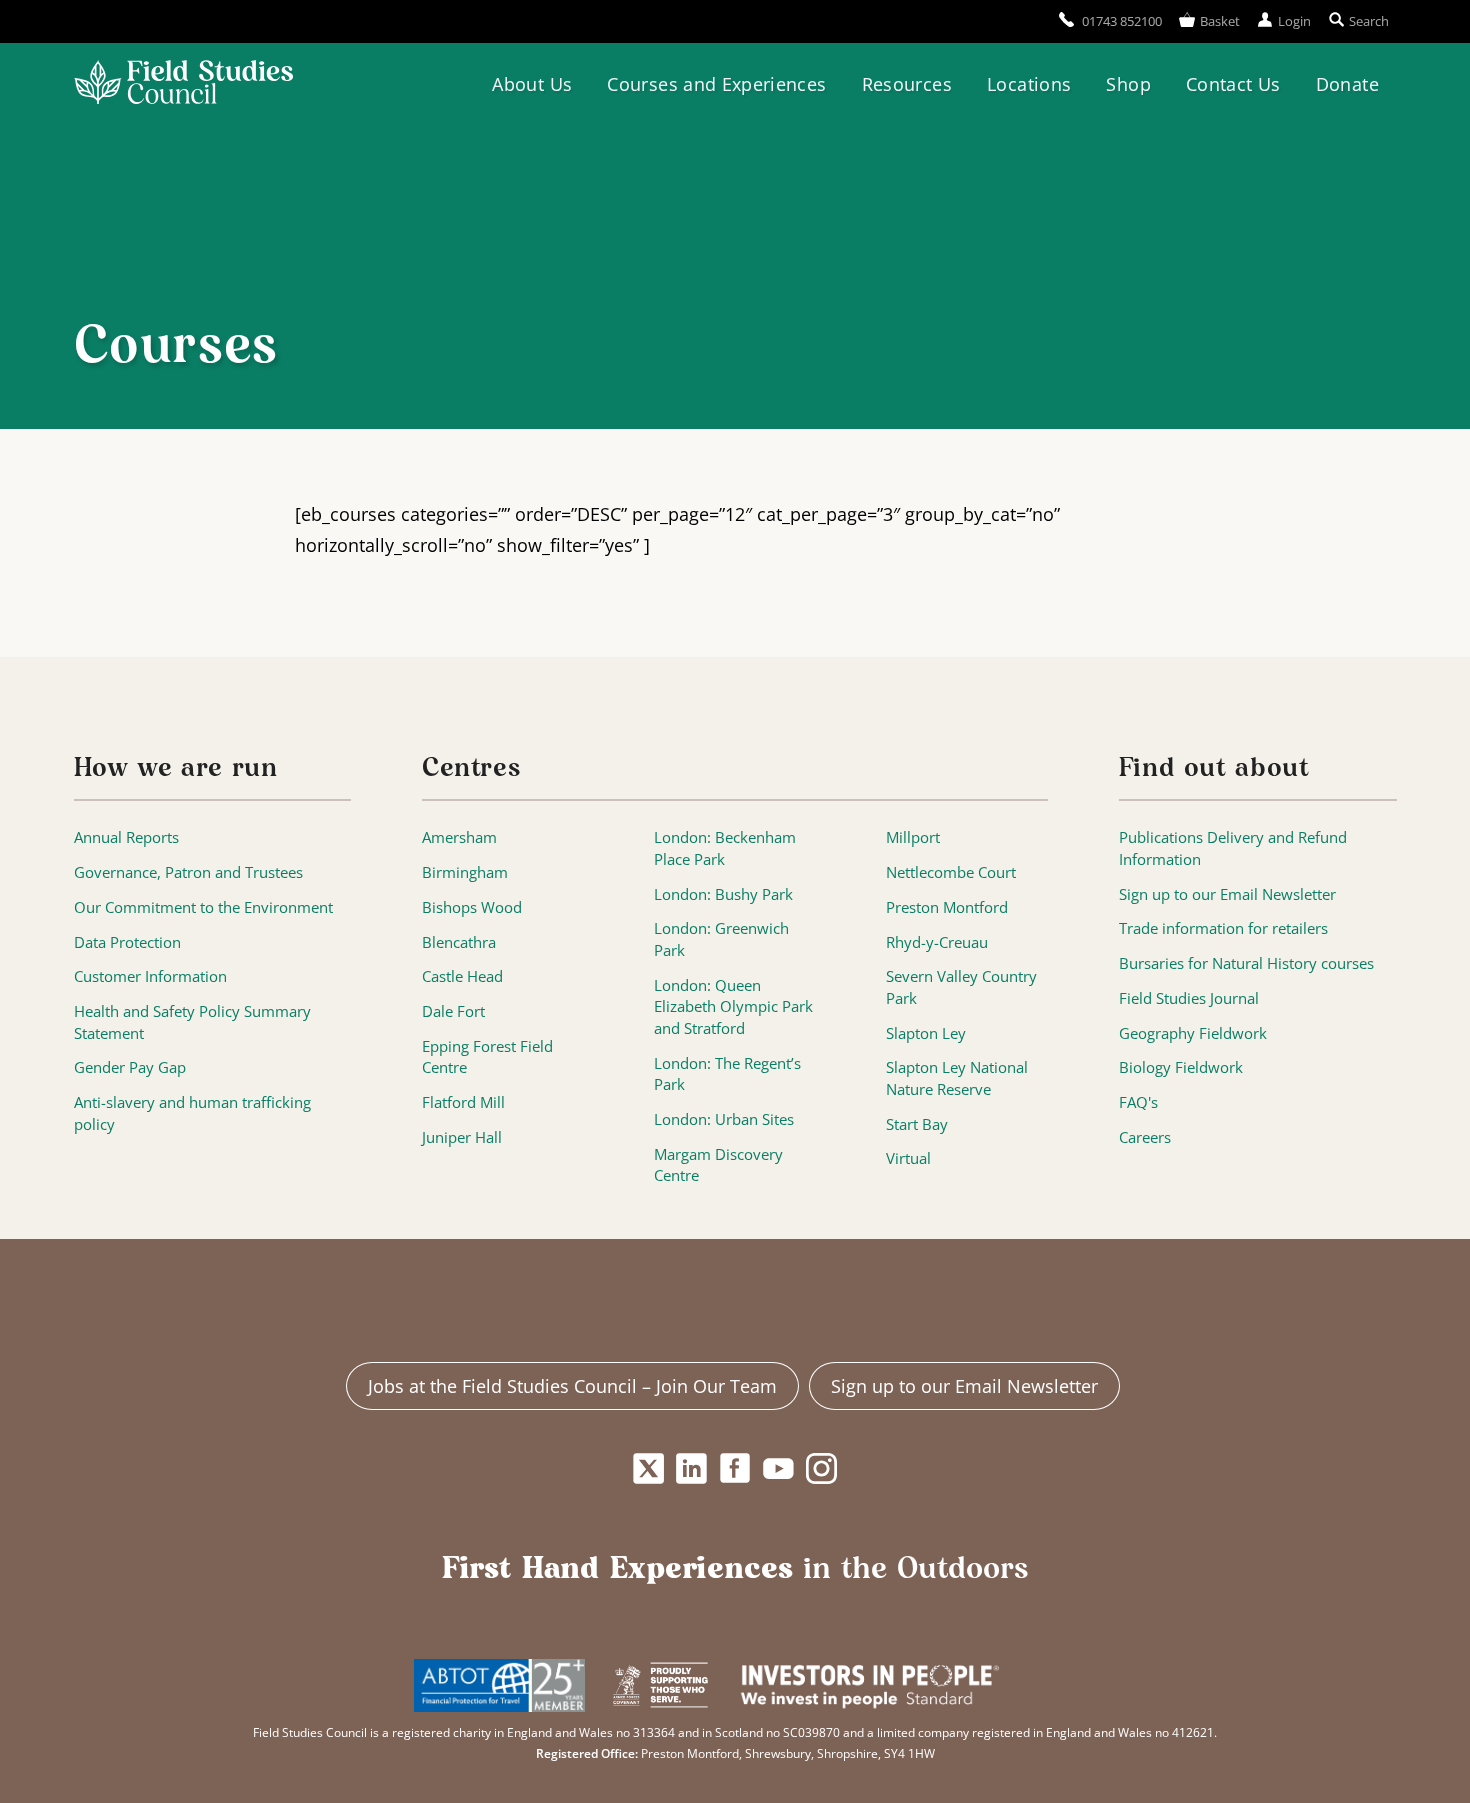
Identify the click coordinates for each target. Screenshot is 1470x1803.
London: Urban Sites (724, 1119)
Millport (913, 837)
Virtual (908, 1158)
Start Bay (917, 1124)
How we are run (176, 769)
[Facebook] (735, 1469)
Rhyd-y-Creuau (937, 942)
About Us (532, 84)
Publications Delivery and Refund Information (1233, 848)
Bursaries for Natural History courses (1246, 963)
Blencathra (459, 942)
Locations (1029, 84)
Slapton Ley (926, 1033)
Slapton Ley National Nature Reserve (957, 1078)
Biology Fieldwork (1181, 1067)
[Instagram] (821, 1469)
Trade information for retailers (1223, 928)
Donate (1347, 84)
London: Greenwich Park (721, 939)
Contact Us (1233, 84)
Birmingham (465, 872)
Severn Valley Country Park (961, 987)
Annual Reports (126, 837)
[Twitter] (648, 1469)
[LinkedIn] (691, 1469)
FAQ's (1138, 1102)
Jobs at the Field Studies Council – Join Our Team (572, 1386)
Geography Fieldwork (1193, 1033)
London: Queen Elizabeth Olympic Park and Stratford (733, 1007)
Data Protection (127, 942)
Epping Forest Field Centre (487, 1057)
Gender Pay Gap (130, 1067)
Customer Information (150, 976)
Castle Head (462, 976)
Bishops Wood (472, 907)
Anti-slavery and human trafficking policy (192, 1113)
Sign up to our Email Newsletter (1227, 894)
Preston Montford (947, 907)
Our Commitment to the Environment (203, 907)
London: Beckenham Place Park (725, 848)
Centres (471, 769)
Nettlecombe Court (951, 872)
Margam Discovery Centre (718, 1165)
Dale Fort (453, 1011)
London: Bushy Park (723, 894)
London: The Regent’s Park (727, 1074)
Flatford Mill (463, 1102)
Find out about (1214, 769)
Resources (907, 84)
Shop (1128, 84)
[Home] (183, 85)
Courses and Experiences (716, 84)
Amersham (459, 837)
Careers (1145, 1137)
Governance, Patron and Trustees (188, 872)
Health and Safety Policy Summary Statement (192, 1022)
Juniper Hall (462, 1137)
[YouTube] (778, 1469)
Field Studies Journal (1189, 998)
